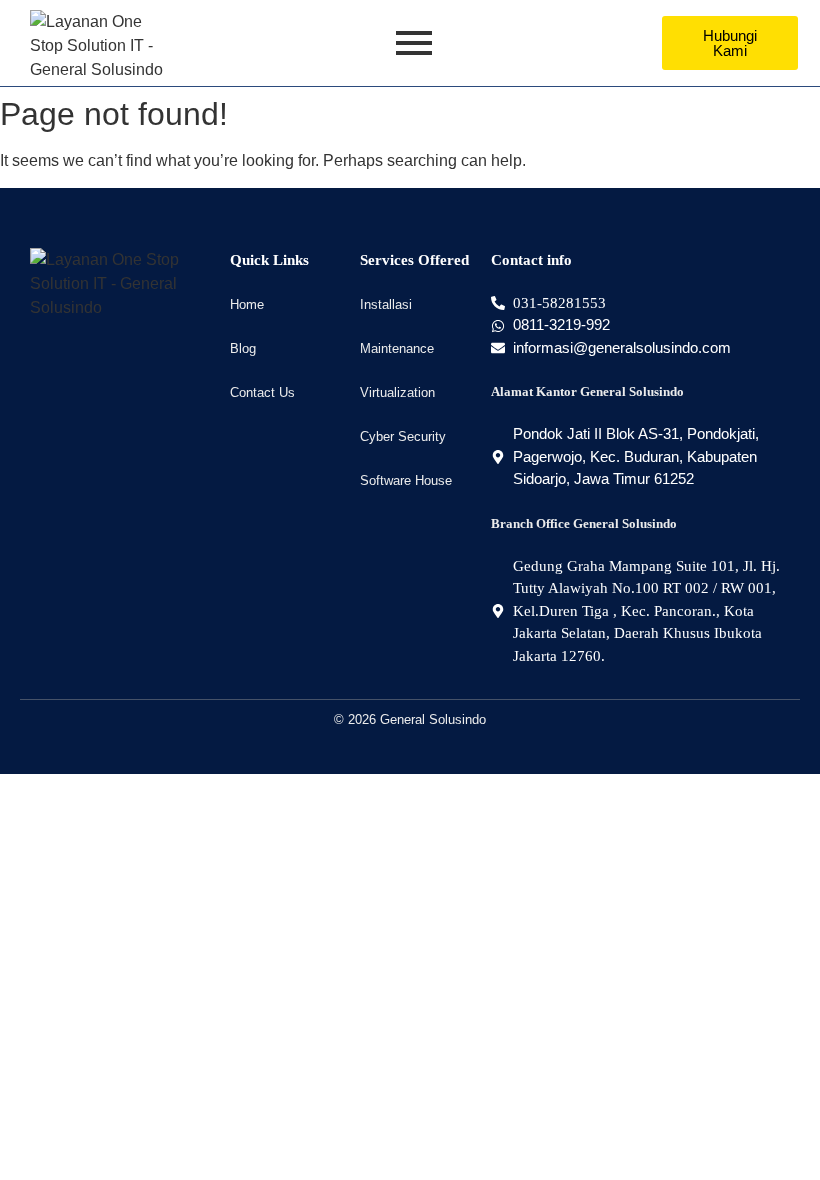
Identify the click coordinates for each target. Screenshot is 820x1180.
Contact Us (262, 392)
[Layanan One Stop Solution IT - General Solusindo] (98, 46)
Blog (243, 348)
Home (247, 304)
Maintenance (397, 348)
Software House (406, 480)
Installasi (386, 304)
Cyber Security (403, 436)
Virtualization (397, 392)
